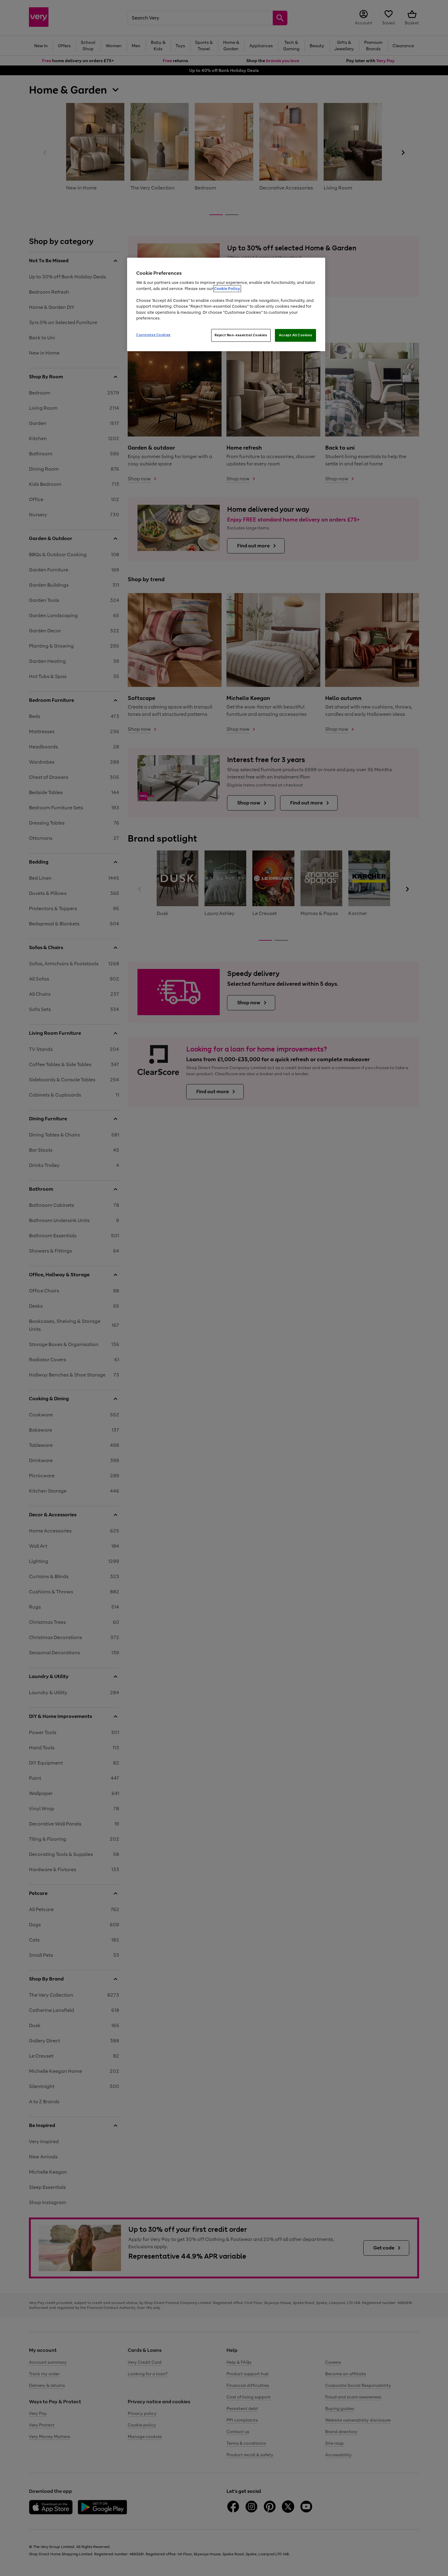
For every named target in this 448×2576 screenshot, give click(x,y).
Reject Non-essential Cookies (241, 335)
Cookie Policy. (227, 289)
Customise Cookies (153, 335)
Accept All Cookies (295, 335)
